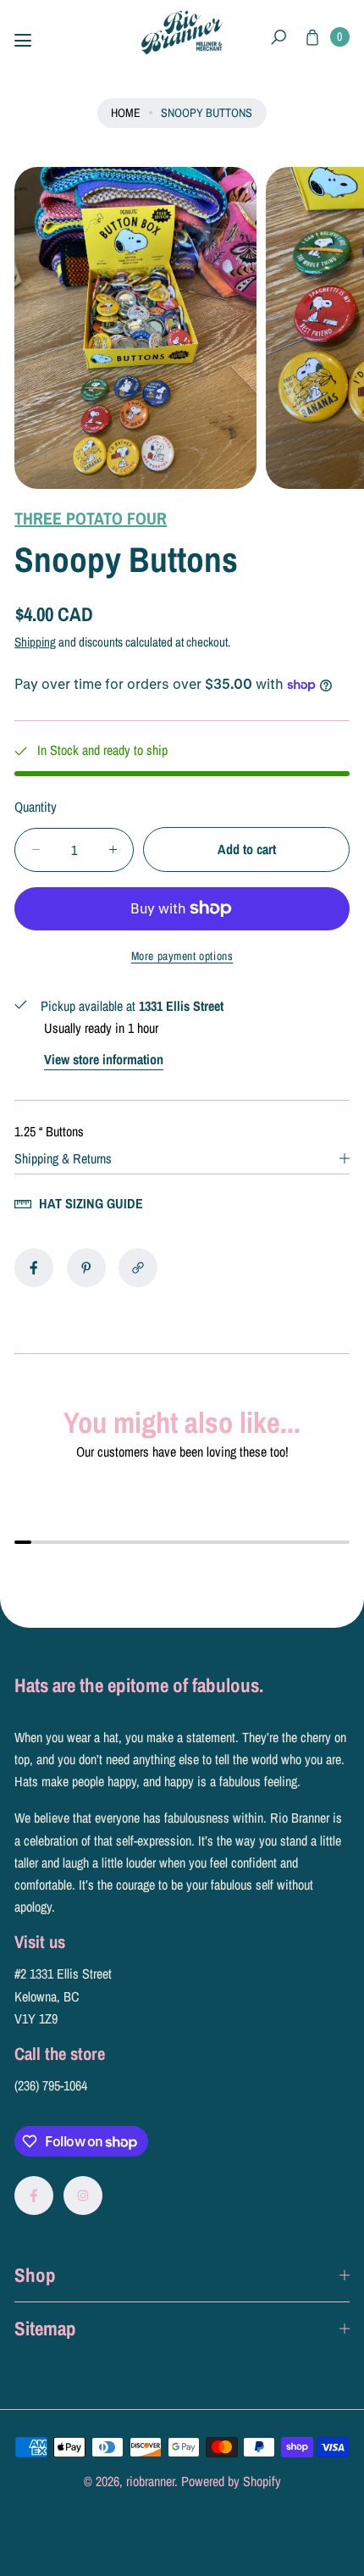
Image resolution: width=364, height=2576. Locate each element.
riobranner (150, 2481)
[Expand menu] (23, 41)
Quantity (36, 807)
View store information (104, 1059)
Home (126, 112)
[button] (279, 38)
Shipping (35, 642)
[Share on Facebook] (34, 1268)
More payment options (182, 956)
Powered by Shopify (231, 2481)
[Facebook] (34, 2196)
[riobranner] (182, 33)
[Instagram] (83, 2196)
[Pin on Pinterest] (86, 1268)
